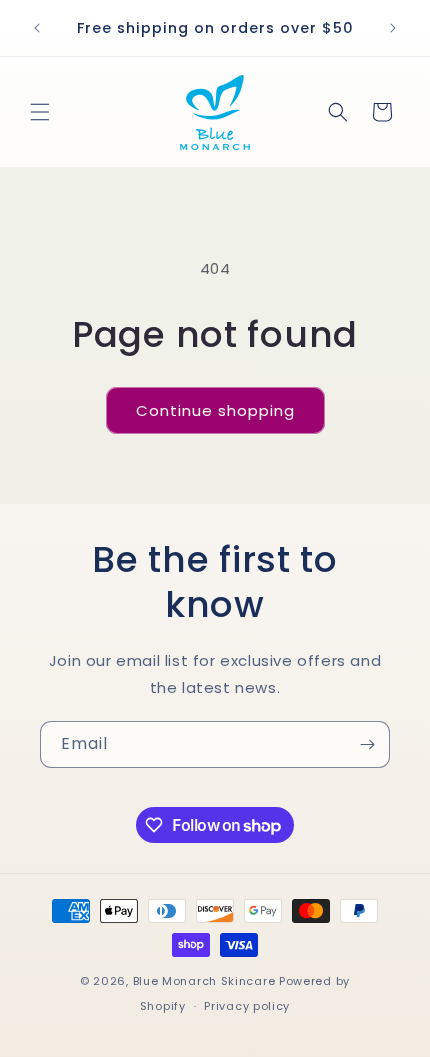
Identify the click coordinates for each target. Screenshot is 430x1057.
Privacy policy (247, 1006)
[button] (40, 112)
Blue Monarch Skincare (204, 981)
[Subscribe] (367, 744)
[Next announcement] (393, 28)
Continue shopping (215, 410)
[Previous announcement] (37, 28)
